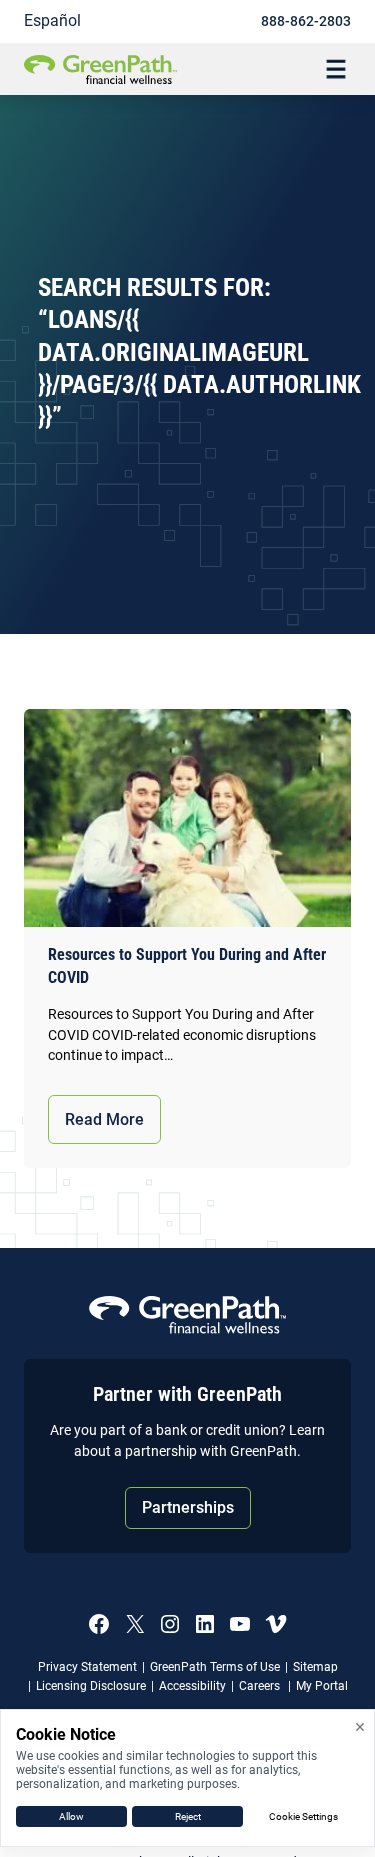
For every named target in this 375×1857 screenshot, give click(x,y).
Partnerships (188, 1507)
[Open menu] (336, 69)
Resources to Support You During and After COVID (187, 966)
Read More (104, 1119)
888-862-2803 (306, 21)
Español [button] (52, 20)
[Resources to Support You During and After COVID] (187, 818)
